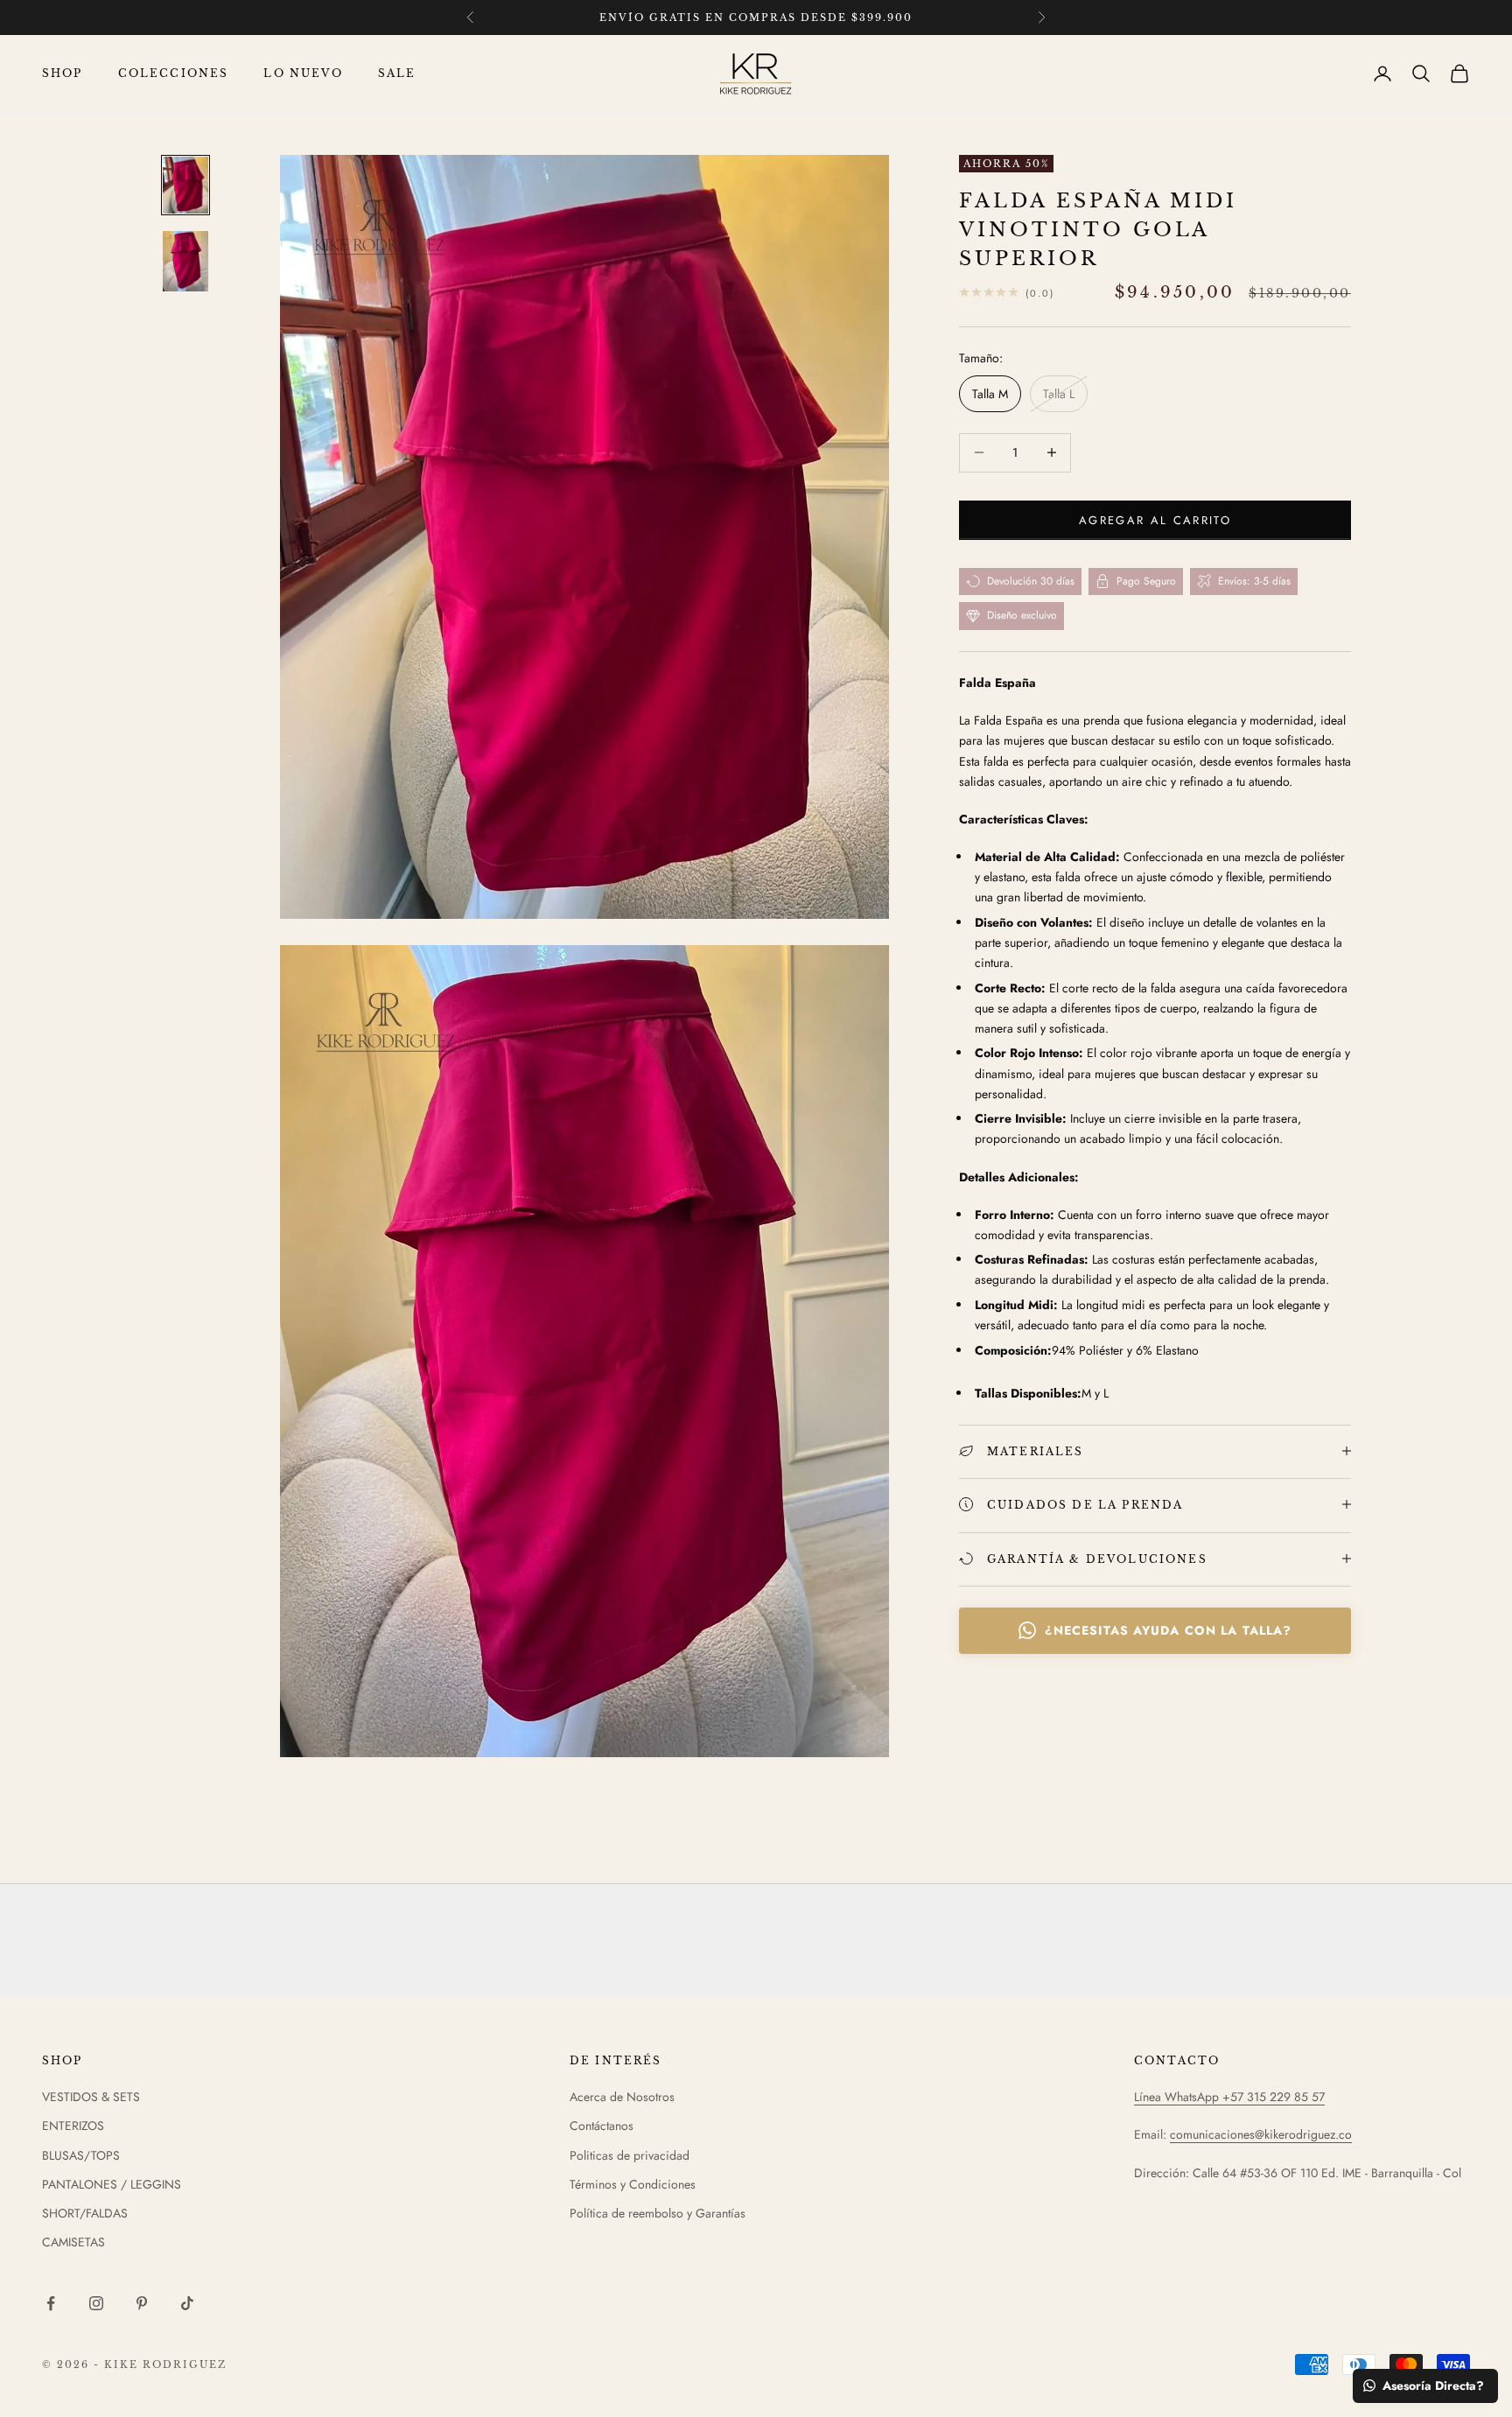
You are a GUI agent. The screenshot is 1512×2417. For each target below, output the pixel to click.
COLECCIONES (174, 73)
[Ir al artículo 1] (185, 185)
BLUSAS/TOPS (81, 2155)
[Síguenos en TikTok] (187, 2303)
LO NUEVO (303, 73)
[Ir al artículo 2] (185, 261)
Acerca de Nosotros (622, 2097)
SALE (397, 73)
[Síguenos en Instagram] (96, 2303)
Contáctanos (602, 2126)
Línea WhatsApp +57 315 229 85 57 (1229, 2097)
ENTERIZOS (73, 2126)
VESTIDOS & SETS (91, 2097)
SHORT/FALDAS (85, 2213)
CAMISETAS (73, 2242)
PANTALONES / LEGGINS (112, 2184)
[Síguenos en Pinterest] (142, 2303)
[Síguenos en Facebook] (51, 2303)
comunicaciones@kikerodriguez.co (1261, 2134)
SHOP (63, 73)
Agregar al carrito (1155, 519)
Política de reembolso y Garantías (658, 2213)
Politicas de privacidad (630, 2155)
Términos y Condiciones (633, 2184)
